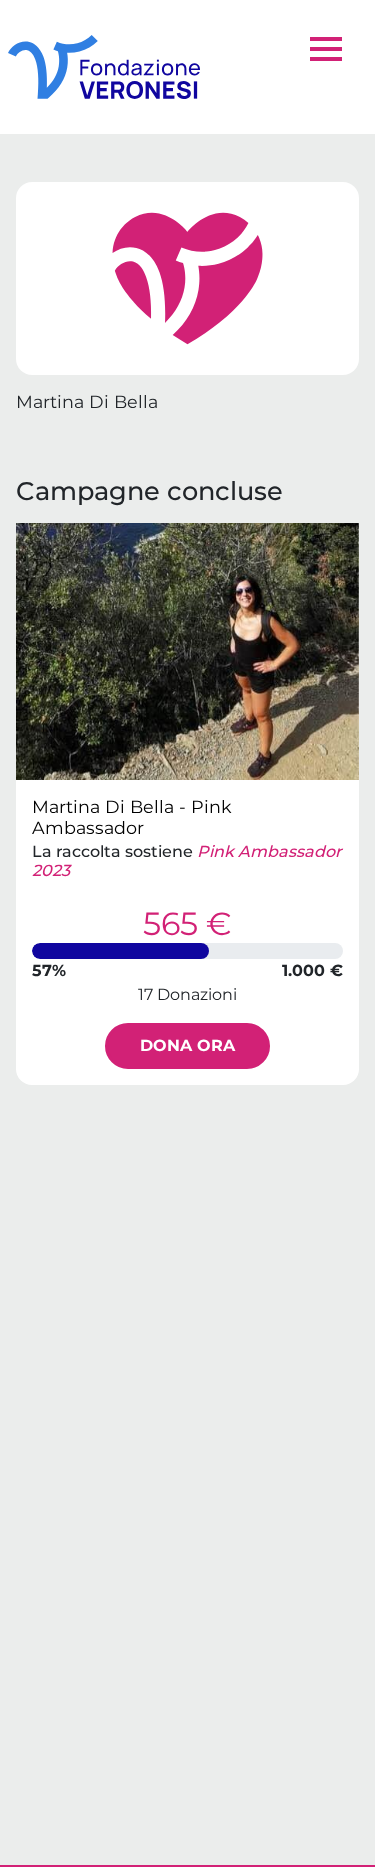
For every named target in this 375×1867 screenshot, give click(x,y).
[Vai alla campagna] (187, 651)
